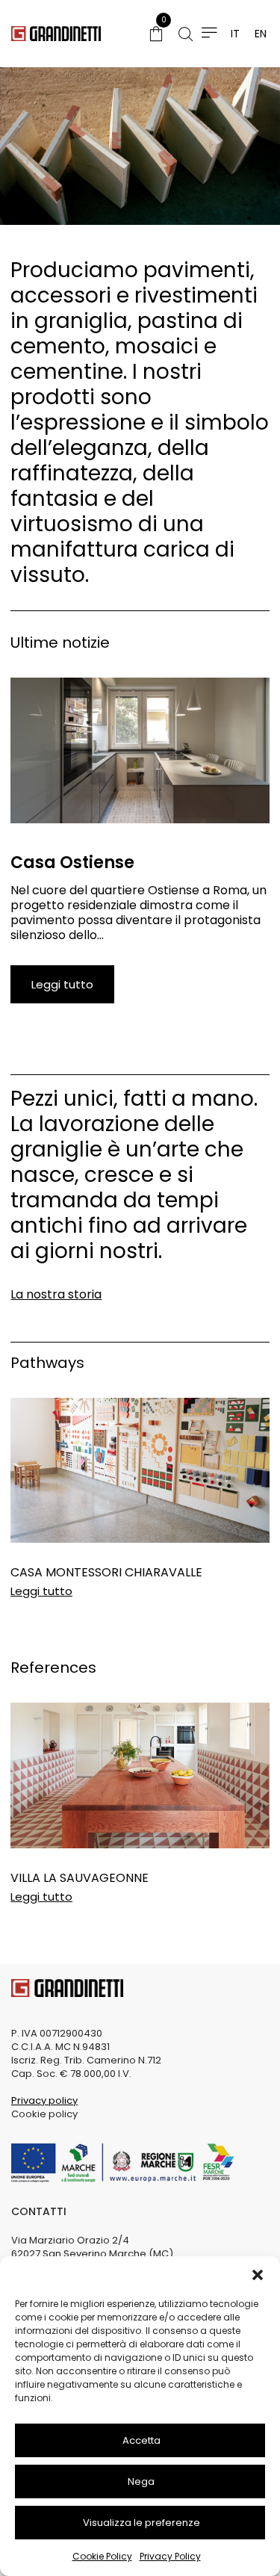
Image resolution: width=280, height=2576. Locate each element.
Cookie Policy (102, 2556)
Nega (141, 2481)
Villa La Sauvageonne (80, 1878)
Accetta (141, 2440)
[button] (258, 2275)
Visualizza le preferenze (141, 2523)
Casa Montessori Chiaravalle (106, 1572)
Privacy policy (44, 2100)
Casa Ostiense (72, 863)
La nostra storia (56, 1294)
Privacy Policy (170, 2556)
